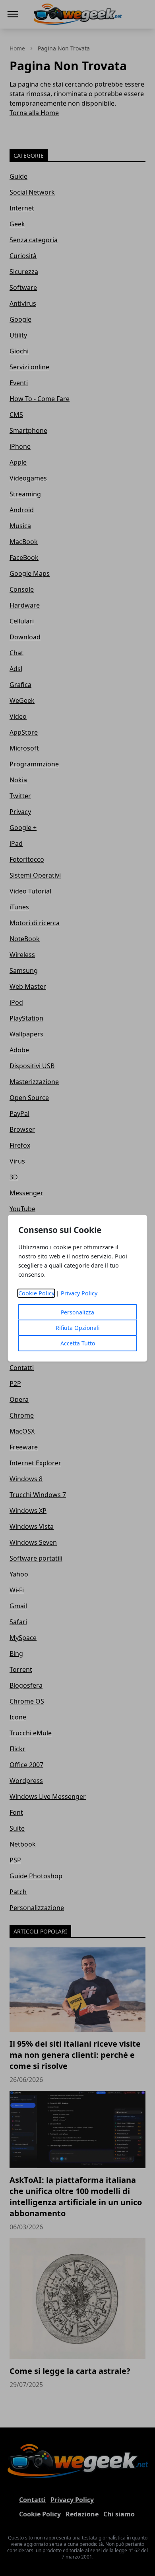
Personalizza (77, 1312)
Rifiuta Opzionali (78, 1328)
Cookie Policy (36, 1293)
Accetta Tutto (78, 1343)
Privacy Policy (79, 1293)
